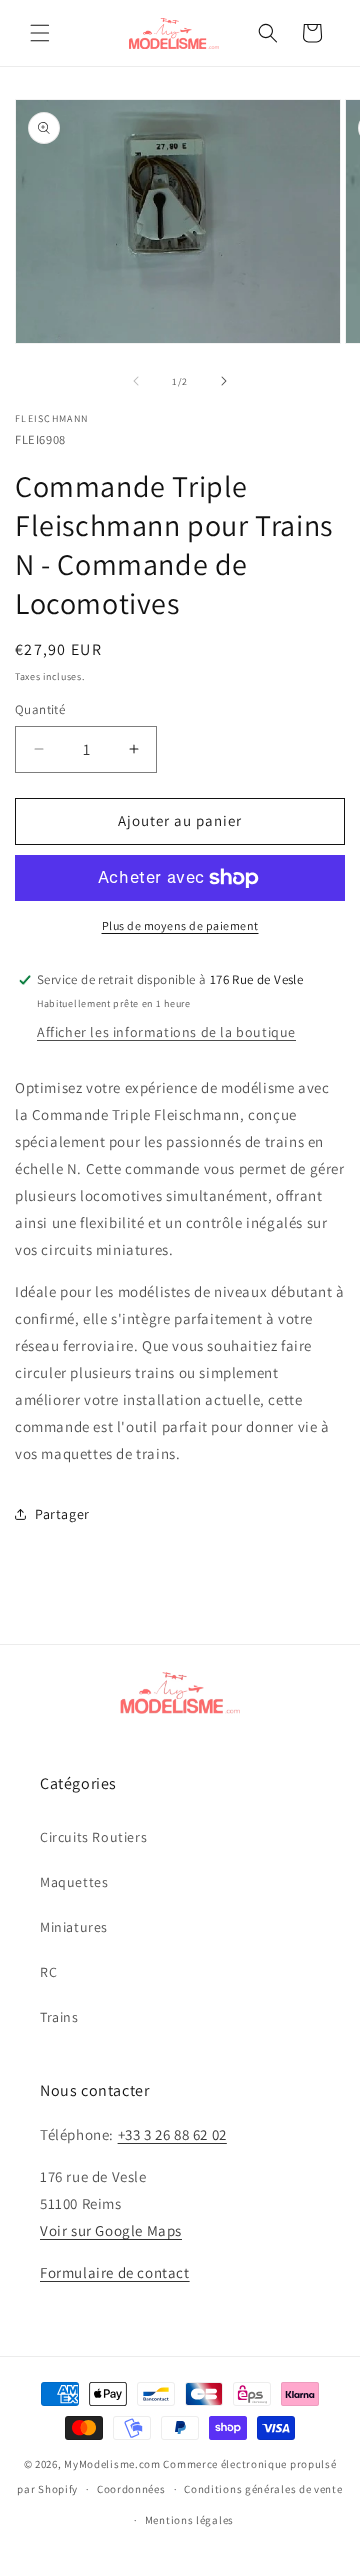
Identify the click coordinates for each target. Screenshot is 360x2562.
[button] (40, 33)
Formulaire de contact (115, 2272)
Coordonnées (131, 2489)
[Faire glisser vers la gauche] (136, 381)
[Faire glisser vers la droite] (224, 381)
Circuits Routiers (93, 1837)
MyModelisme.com (112, 2464)
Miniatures (74, 1927)
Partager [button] (62, 1514)
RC (48, 1972)
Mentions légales (189, 2520)
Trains (59, 2017)
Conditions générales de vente (263, 2489)
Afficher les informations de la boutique (166, 1032)
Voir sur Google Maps (111, 2230)
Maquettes (74, 1882)
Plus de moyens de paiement (180, 925)
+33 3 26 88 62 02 (172, 2134)
